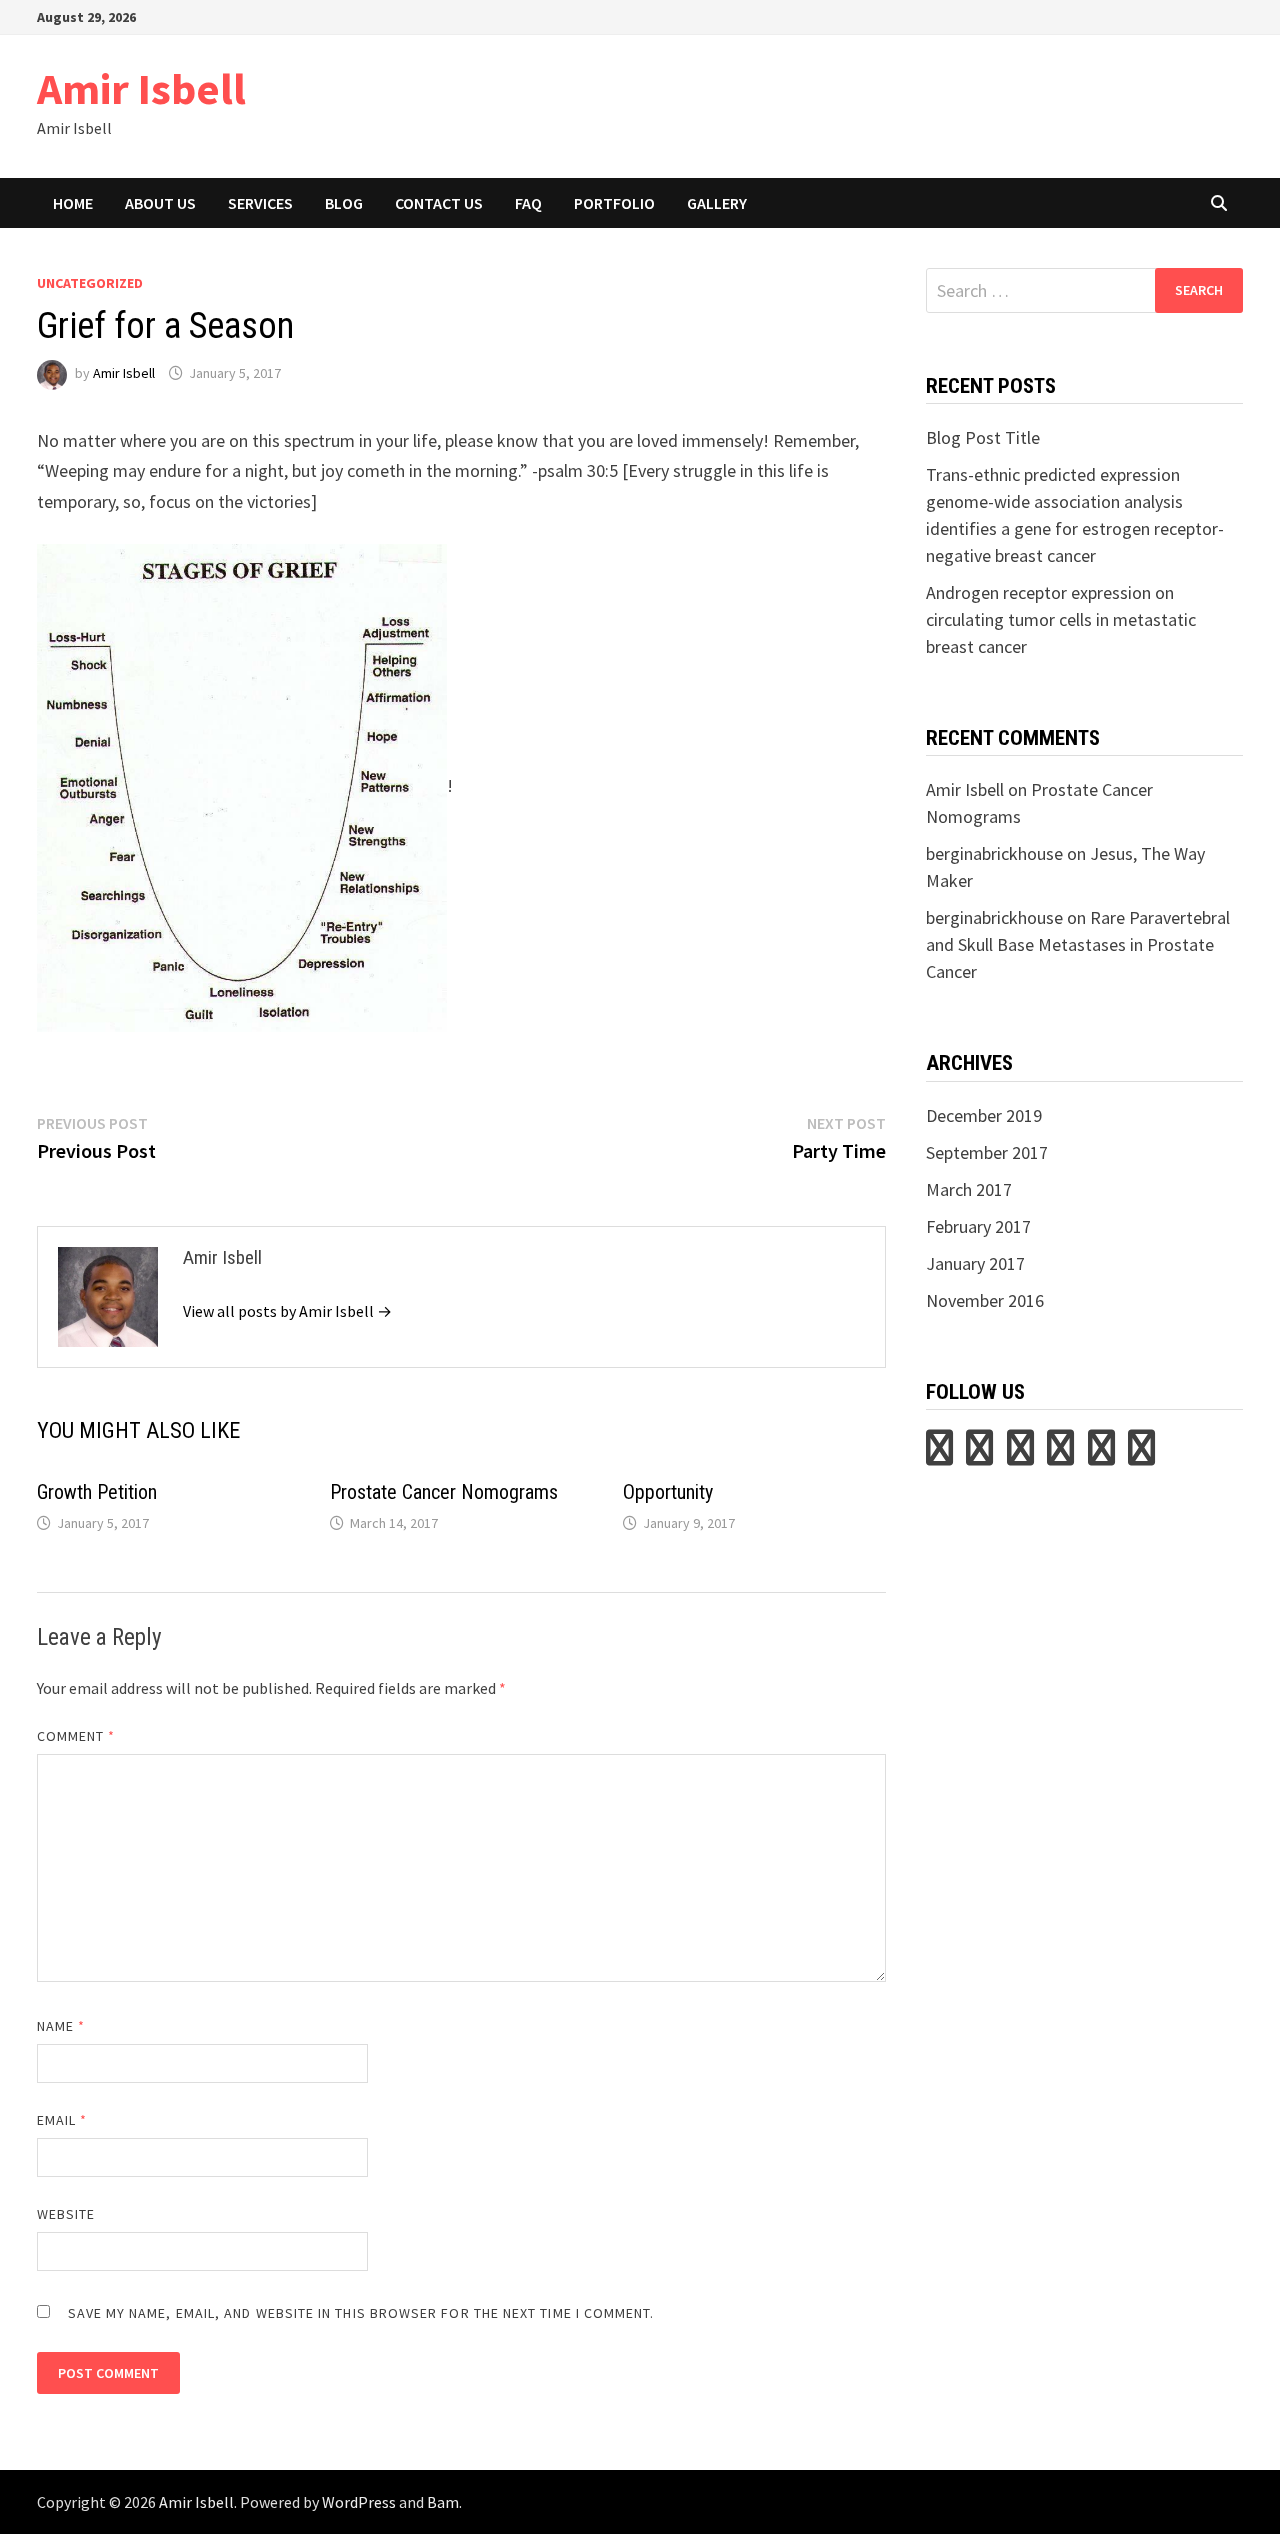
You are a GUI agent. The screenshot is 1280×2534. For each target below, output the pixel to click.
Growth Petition (97, 1492)
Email (62, 2120)
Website (66, 2214)
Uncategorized (90, 283)
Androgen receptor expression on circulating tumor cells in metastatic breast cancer (1061, 619)
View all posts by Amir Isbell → (287, 1311)
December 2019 (984, 1115)
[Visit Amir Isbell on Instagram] (1060, 1454)
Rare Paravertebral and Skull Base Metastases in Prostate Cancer (1078, 944)
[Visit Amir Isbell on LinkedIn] (1020, 1454)
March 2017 (969, 1189)
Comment (76, 1736)
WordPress (359, 2502)
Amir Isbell (141, 88)
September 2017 (987, 1152)
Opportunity (668, 1492)
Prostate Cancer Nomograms (444, 1492)
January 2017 (975, 1263)
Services (260, 203)
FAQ (528, 203)
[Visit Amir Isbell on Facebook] (1141, 1454)
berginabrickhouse (994, 853)
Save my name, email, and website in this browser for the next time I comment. (361, 2313)
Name (61, 2026)
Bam (443, 2502)
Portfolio (614, 203)
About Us (160, 203)
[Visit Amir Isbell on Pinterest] (979, 1454)
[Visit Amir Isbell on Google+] (1101, 1454)
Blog (344, 203)
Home (73, 203)
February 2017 (978, 1226)
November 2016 (985, 1300)
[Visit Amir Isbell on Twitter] (939, 1454)
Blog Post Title (983, 437)
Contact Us (439, 203)
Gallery (717, 203)
